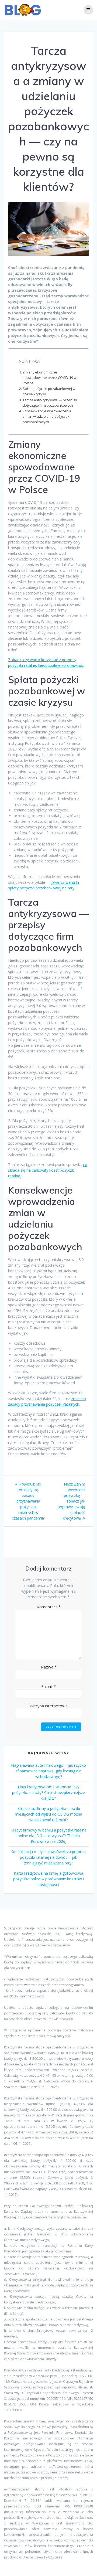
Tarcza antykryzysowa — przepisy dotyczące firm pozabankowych (50, 403)
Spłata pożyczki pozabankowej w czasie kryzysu (49, 391)
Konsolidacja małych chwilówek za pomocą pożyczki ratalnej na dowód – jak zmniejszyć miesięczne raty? (48, 1857)
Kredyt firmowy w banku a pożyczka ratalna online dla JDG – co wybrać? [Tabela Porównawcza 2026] (48, 1836)
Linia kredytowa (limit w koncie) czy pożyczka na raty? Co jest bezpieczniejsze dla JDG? (48, 1792)
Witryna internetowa (49, 1706)
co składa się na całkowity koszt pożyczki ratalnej (48, 1170)
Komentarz (49, 1607)
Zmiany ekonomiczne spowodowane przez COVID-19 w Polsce (50, 378)
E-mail (48, 1686)
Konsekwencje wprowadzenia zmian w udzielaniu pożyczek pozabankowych (47, 417)
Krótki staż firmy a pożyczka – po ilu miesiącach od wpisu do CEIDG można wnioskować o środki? (48, 1814)
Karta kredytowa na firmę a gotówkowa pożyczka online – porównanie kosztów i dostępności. (48, 1879)
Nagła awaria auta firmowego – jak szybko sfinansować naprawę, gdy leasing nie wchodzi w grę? (48, 1771)
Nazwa (49, 1667)
